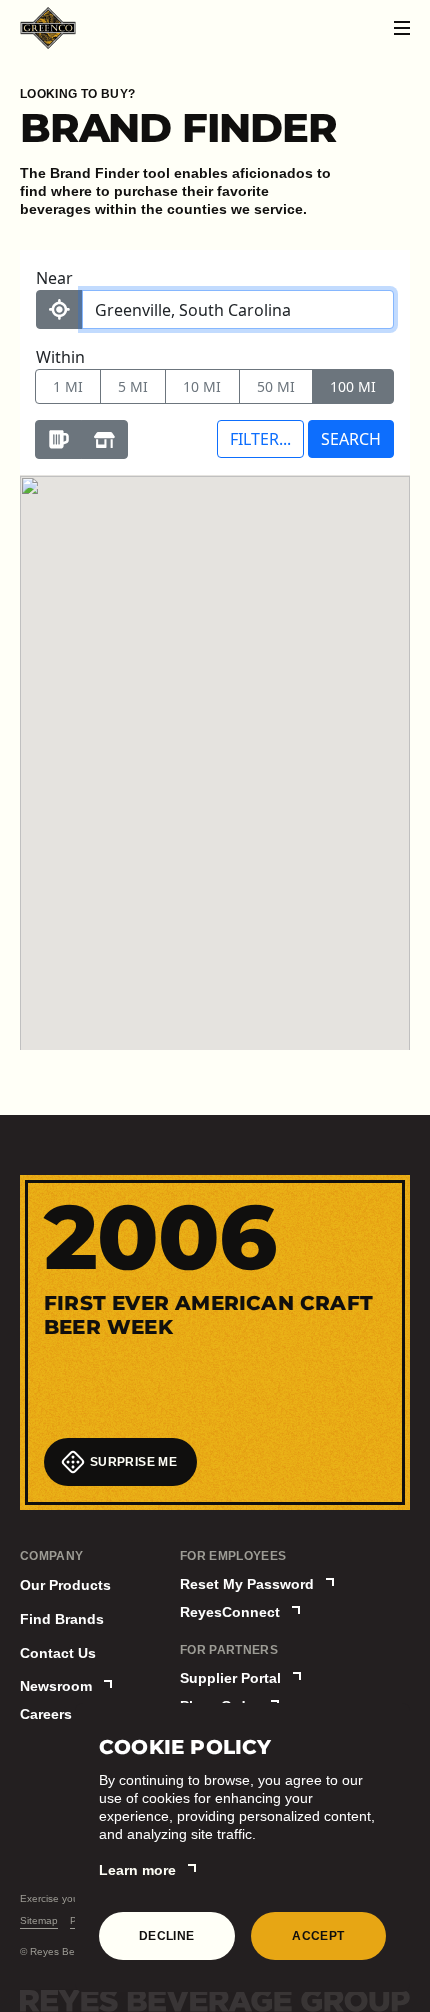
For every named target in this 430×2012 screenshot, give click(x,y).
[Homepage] (48, 28)
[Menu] (402, 28)
